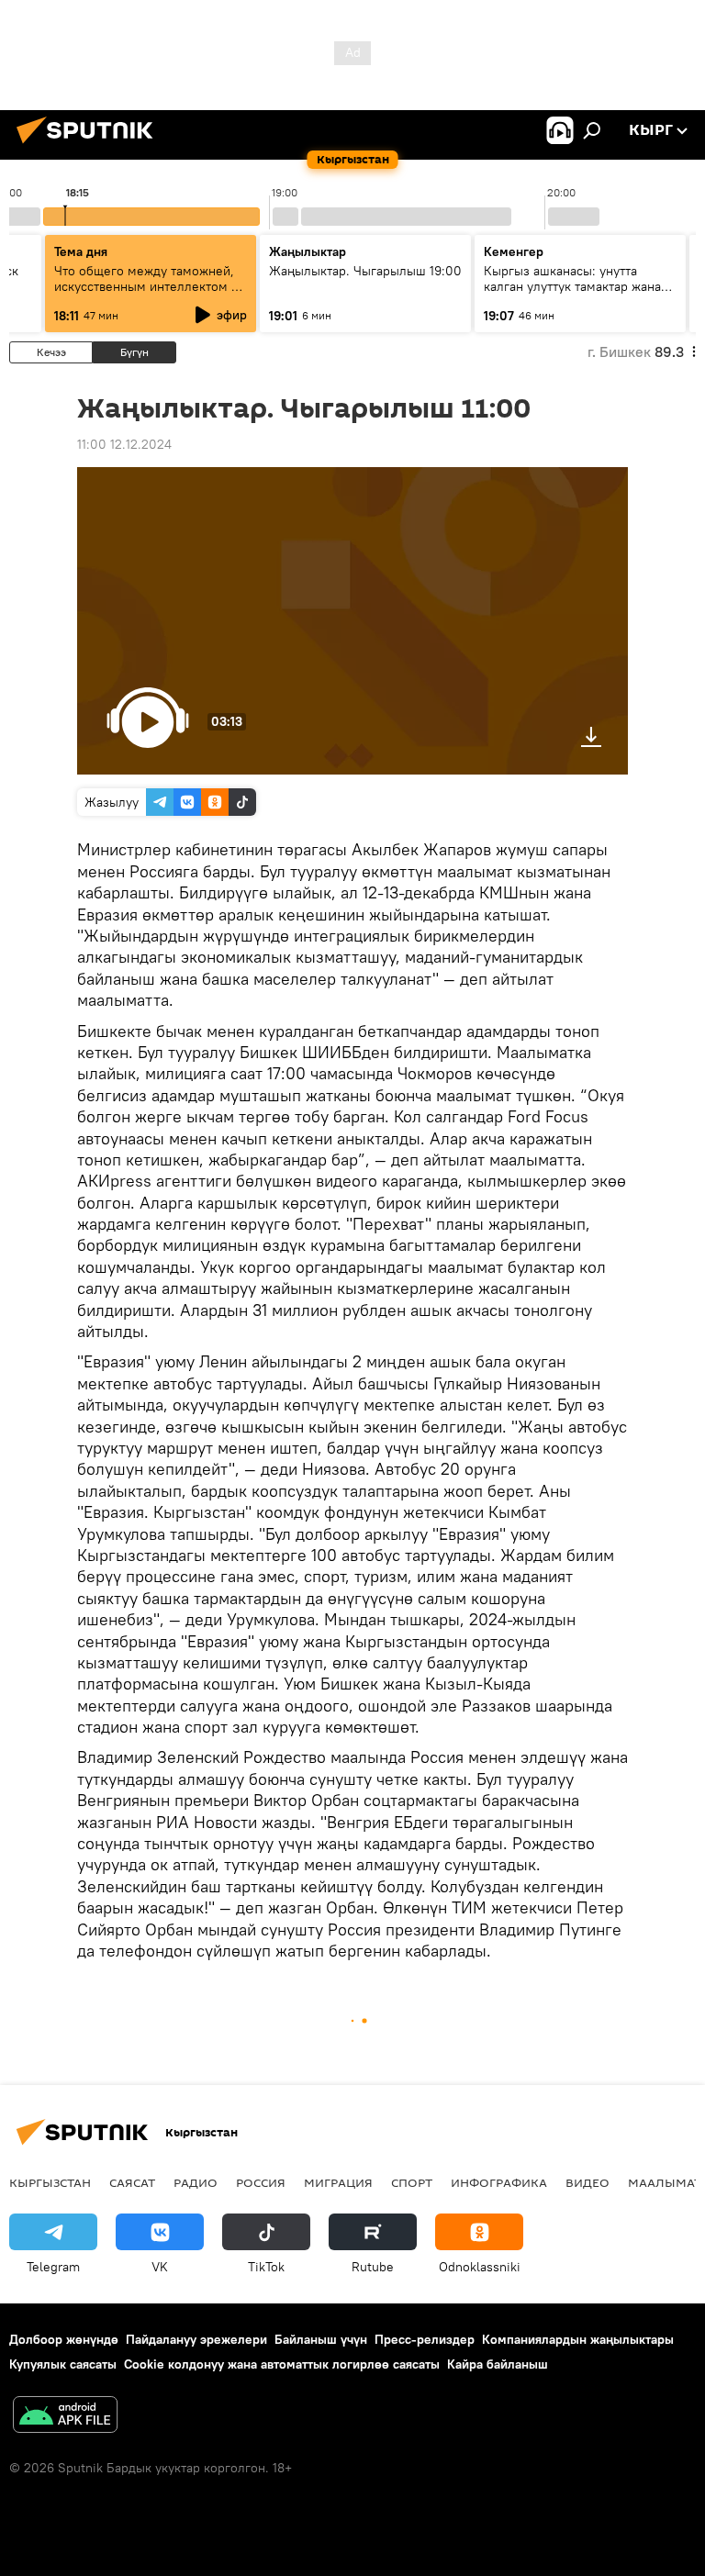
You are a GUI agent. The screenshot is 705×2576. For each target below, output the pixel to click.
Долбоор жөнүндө (64, 2339)
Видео (587, 2182)
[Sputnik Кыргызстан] (90, 146)
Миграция (338, 2182)
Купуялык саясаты (63, 2364)
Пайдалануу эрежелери (196, 2339)
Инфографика (499, 2182)
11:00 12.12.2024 (124, 444)
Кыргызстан (50, 2182)
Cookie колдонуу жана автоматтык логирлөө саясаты (282, 2364)
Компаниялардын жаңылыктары (578, 2339)
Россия (261, 2182)
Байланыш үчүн (321, 2339)
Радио (196, 2182)
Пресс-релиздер (425, 2339)
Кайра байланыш (498, 2364)
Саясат (132, 2182)
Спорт (412, 2182)
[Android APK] (65, 2417)
